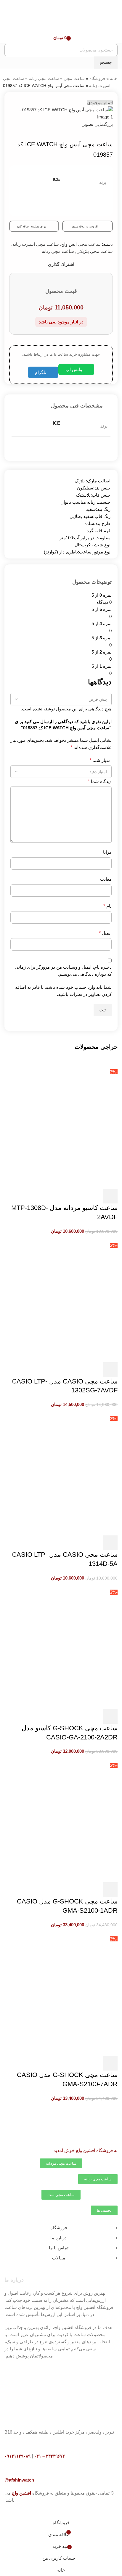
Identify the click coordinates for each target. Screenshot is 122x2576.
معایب (106, 879)
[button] (110, 1196)
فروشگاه (97, 78)
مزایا (107, 852)
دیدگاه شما (100, 781)
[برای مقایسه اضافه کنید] (78, 1196)
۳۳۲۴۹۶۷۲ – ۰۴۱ (49, 2456)
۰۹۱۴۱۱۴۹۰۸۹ (17, 2456)
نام (107, 906)
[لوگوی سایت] (88, 21)
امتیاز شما (101, 760)
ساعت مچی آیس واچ (81, 244)
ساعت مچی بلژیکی (95, 251)
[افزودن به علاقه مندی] (62, 1196)
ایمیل (105, 933)
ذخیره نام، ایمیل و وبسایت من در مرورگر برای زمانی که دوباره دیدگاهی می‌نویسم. (63, 971)
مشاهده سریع (94, 1196)
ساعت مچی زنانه (44, 78)
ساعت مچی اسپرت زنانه (36, 244)
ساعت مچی (74, 78)
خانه (114, 78)
